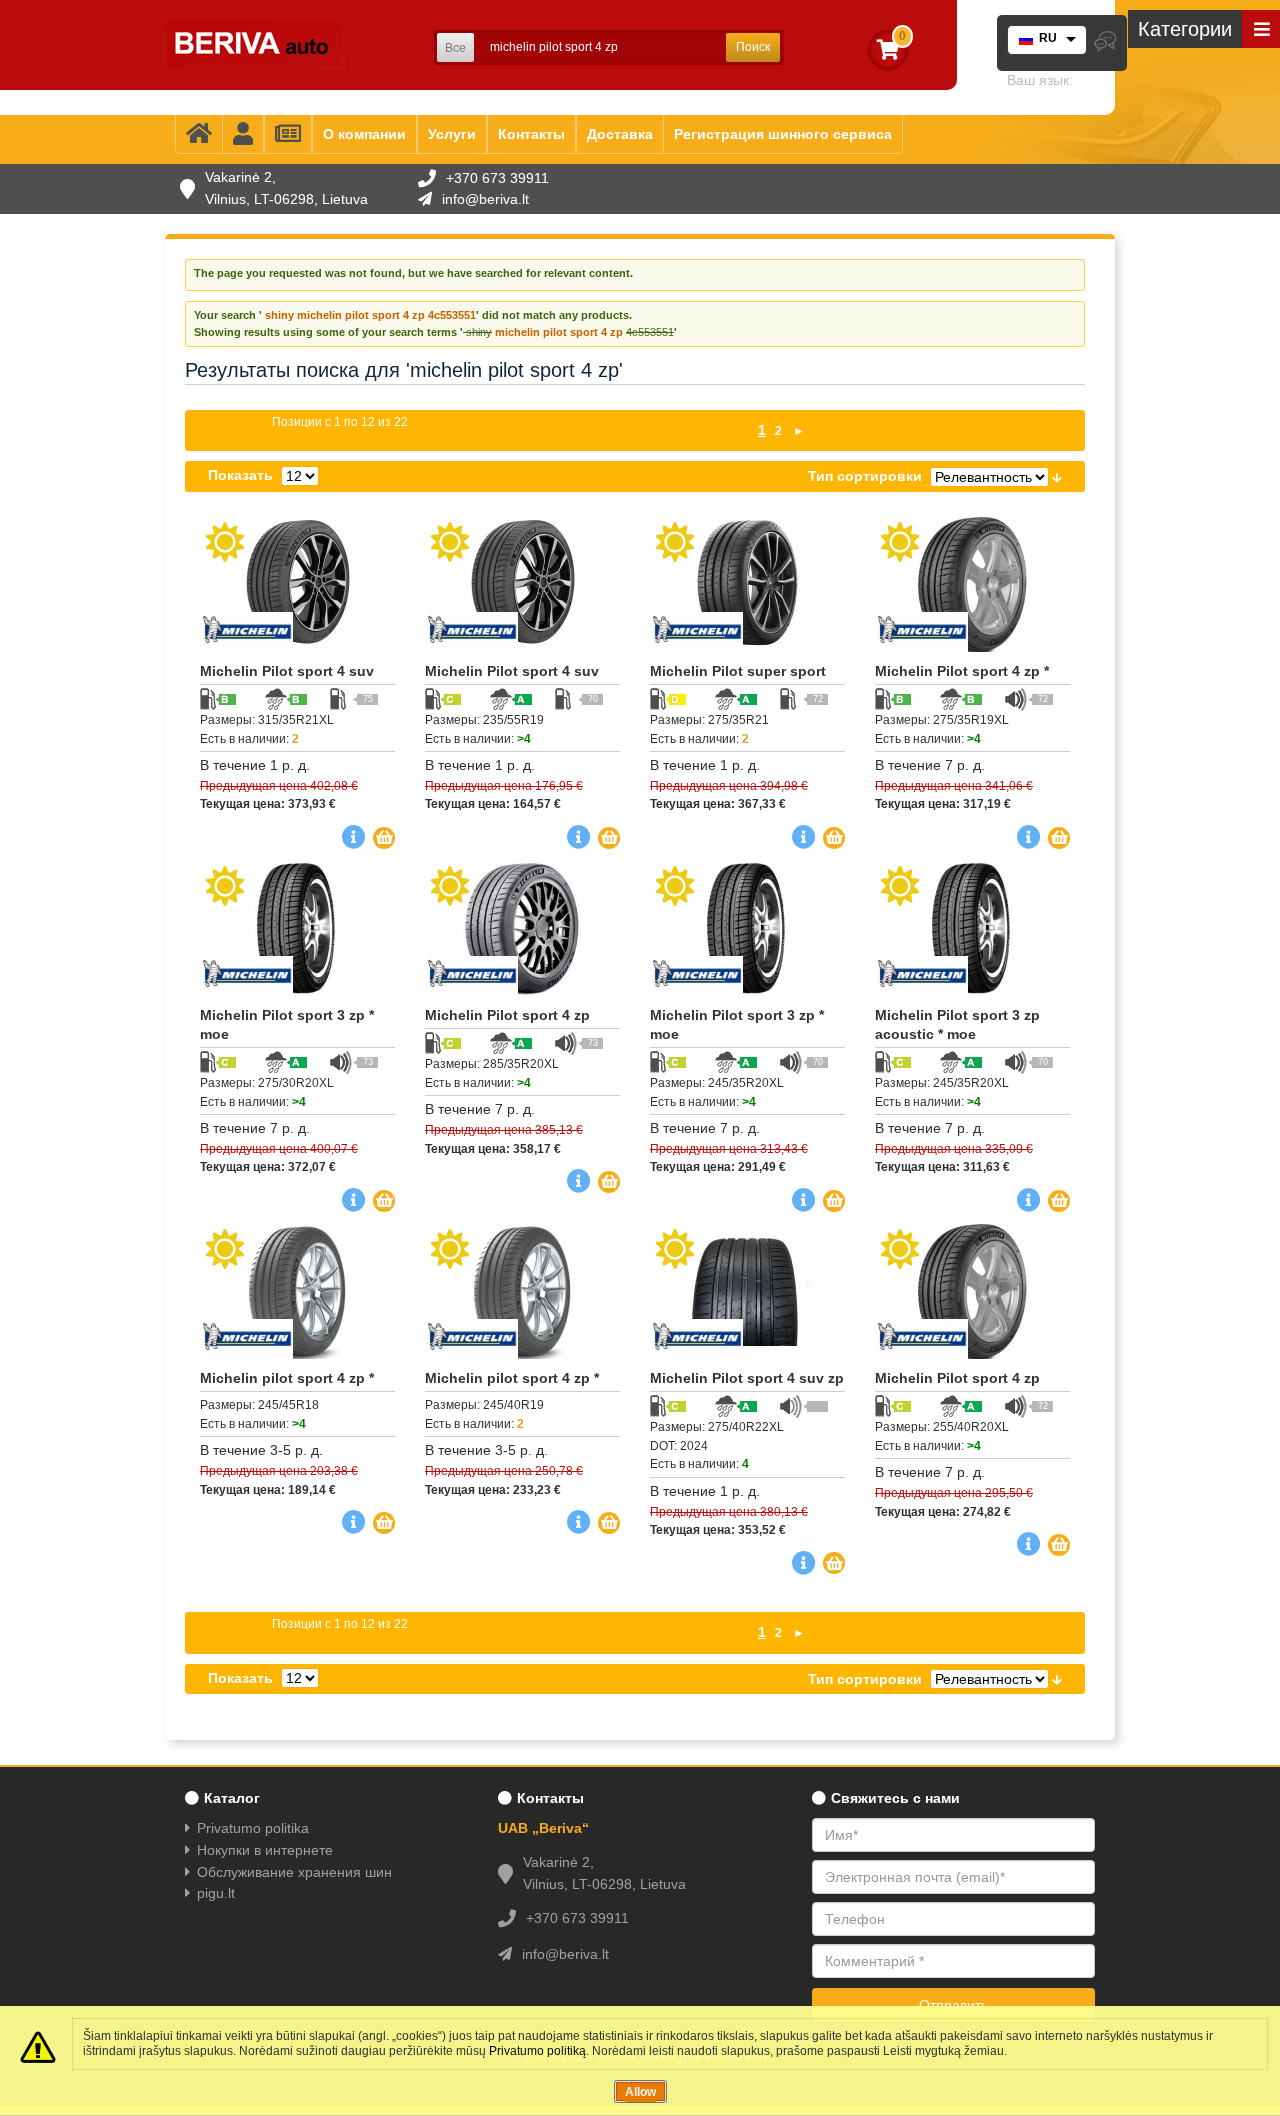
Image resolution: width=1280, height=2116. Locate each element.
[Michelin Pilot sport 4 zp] (522, 928)
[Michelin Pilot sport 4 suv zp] (747, 1291)
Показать (240, 475)
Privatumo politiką (537, 2051)
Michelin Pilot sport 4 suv (287, 671)
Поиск (753, 47)
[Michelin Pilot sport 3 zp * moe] (297, 928)
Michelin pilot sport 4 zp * (287, 1378)
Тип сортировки (865, 476)
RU (1048, 38)
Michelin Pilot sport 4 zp (507, 1015)
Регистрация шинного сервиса (783, 134)
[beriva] (255, 45)
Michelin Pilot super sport (738, 671)
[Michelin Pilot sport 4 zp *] (972, 584)
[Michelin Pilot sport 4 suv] (297, 584)
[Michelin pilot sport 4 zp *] (297, 1291)
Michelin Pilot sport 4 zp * (962, 671)
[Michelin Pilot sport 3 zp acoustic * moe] (972, 928)
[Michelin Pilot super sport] (747, 584)
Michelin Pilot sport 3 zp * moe (287, 1024)
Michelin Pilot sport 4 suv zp (747, 1378)
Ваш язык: (1040, 80)
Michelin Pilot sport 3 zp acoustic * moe (957, 1024)
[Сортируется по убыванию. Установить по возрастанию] (1057, 476)
